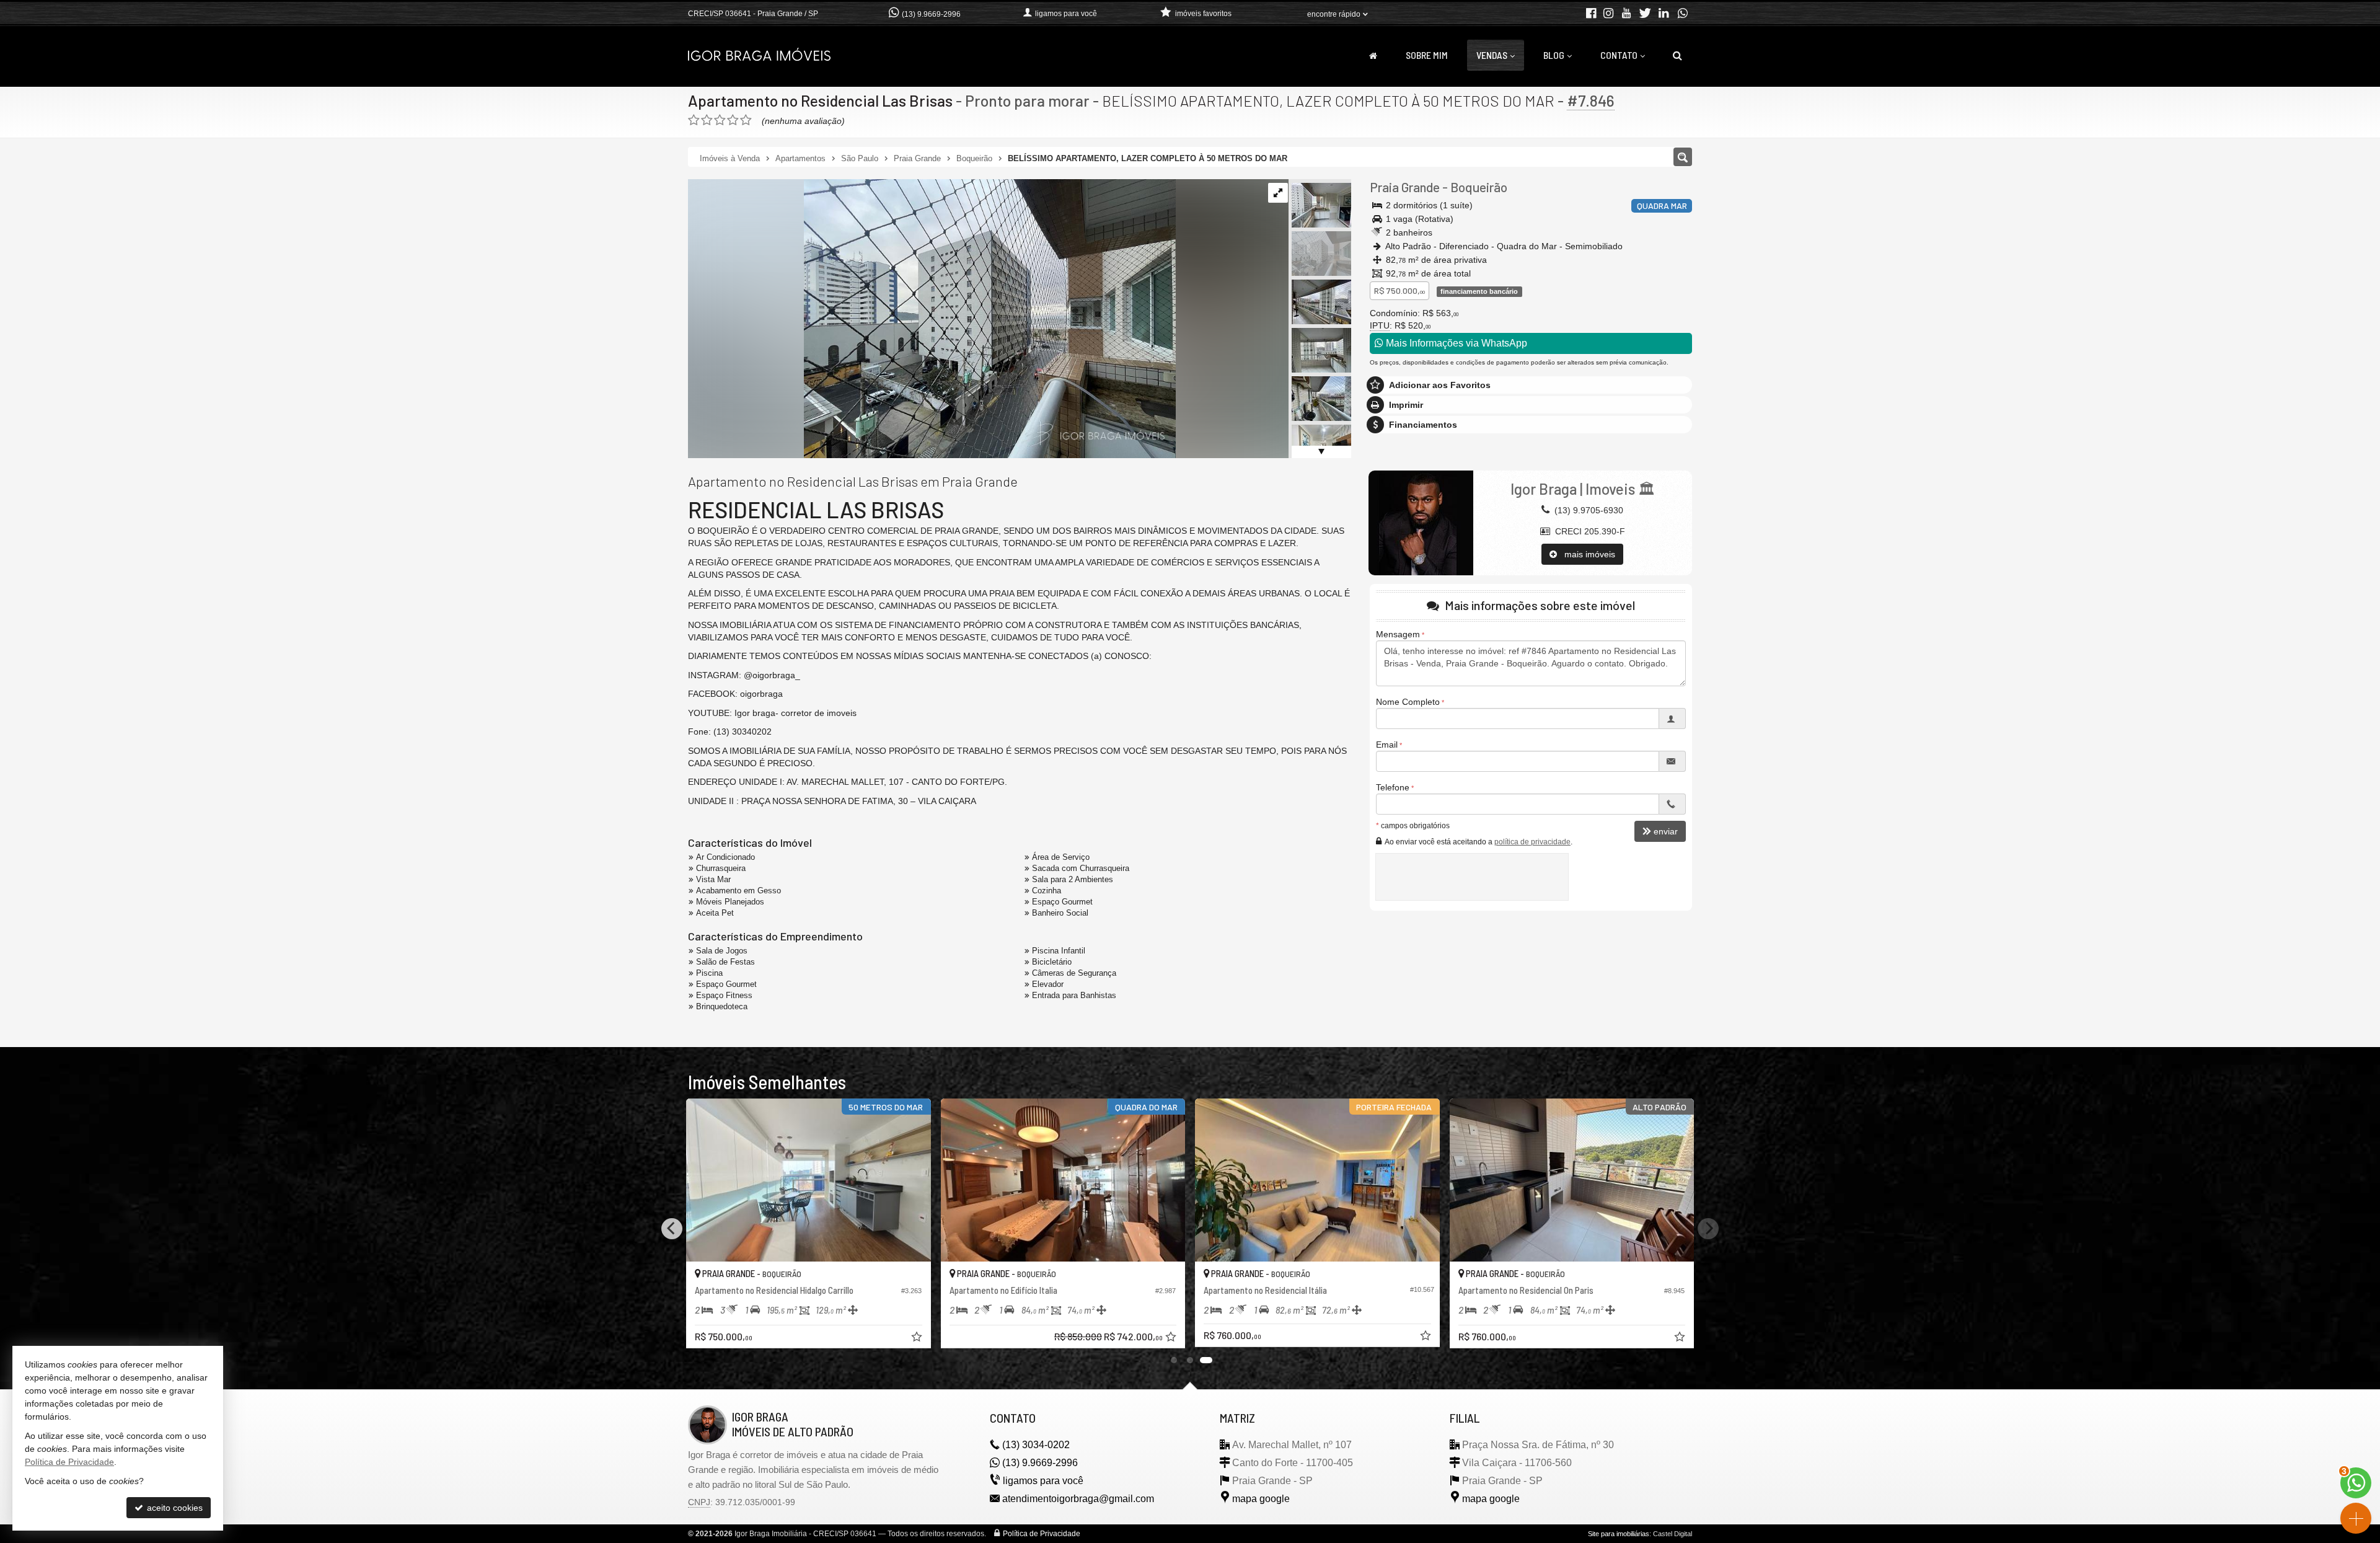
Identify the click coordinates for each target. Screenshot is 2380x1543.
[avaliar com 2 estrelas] (707, 120)
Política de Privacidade (1042, 1534)
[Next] (1708, 1229)
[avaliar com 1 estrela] (694, 120)
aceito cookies (174, 1508)
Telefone (1393, 787)
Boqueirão (1479, 187)
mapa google (1261, 1499)
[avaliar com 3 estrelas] (720, 120)
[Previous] (672, 1229)
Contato (1619, 55)
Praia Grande (1405, 187)
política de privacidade (1532, 842)
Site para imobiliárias (1619, 1534)
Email (1387, 745)
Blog (1554, 55)
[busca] (1677, 55)
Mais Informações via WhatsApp (1455, 343)
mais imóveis (1586, 554)
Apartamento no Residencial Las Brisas (820, 100)
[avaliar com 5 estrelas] (746, 120)
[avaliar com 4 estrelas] (733, 120)
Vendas (1492, 55)
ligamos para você (1043, 1481)
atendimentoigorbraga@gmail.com (1078, 1499)
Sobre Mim (1427, 55)
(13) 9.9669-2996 (931, 14)
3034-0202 (1036, 1445)
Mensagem (1398, 634)
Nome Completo (1408, 702)
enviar (1666, 831)
